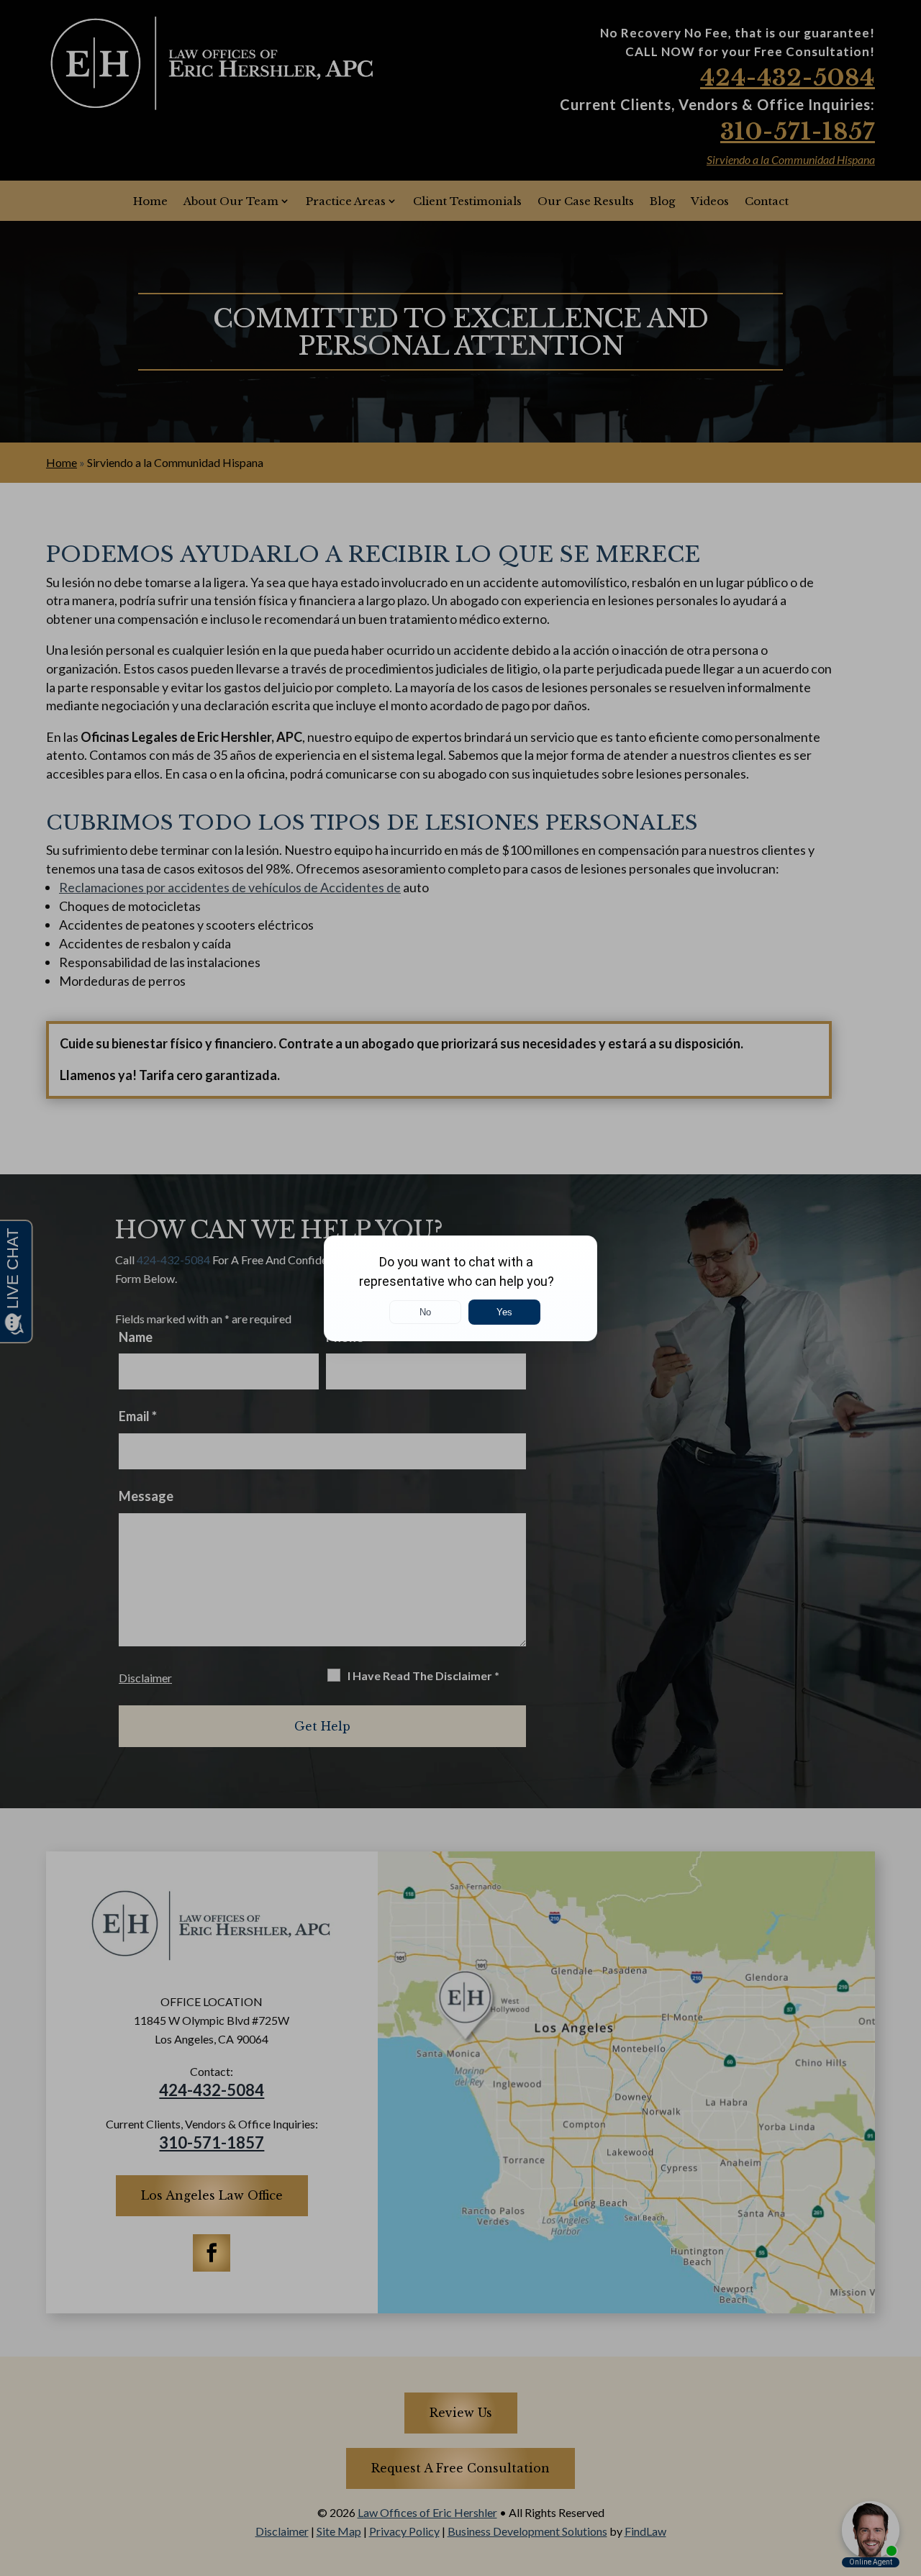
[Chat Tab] (460, 1288)
